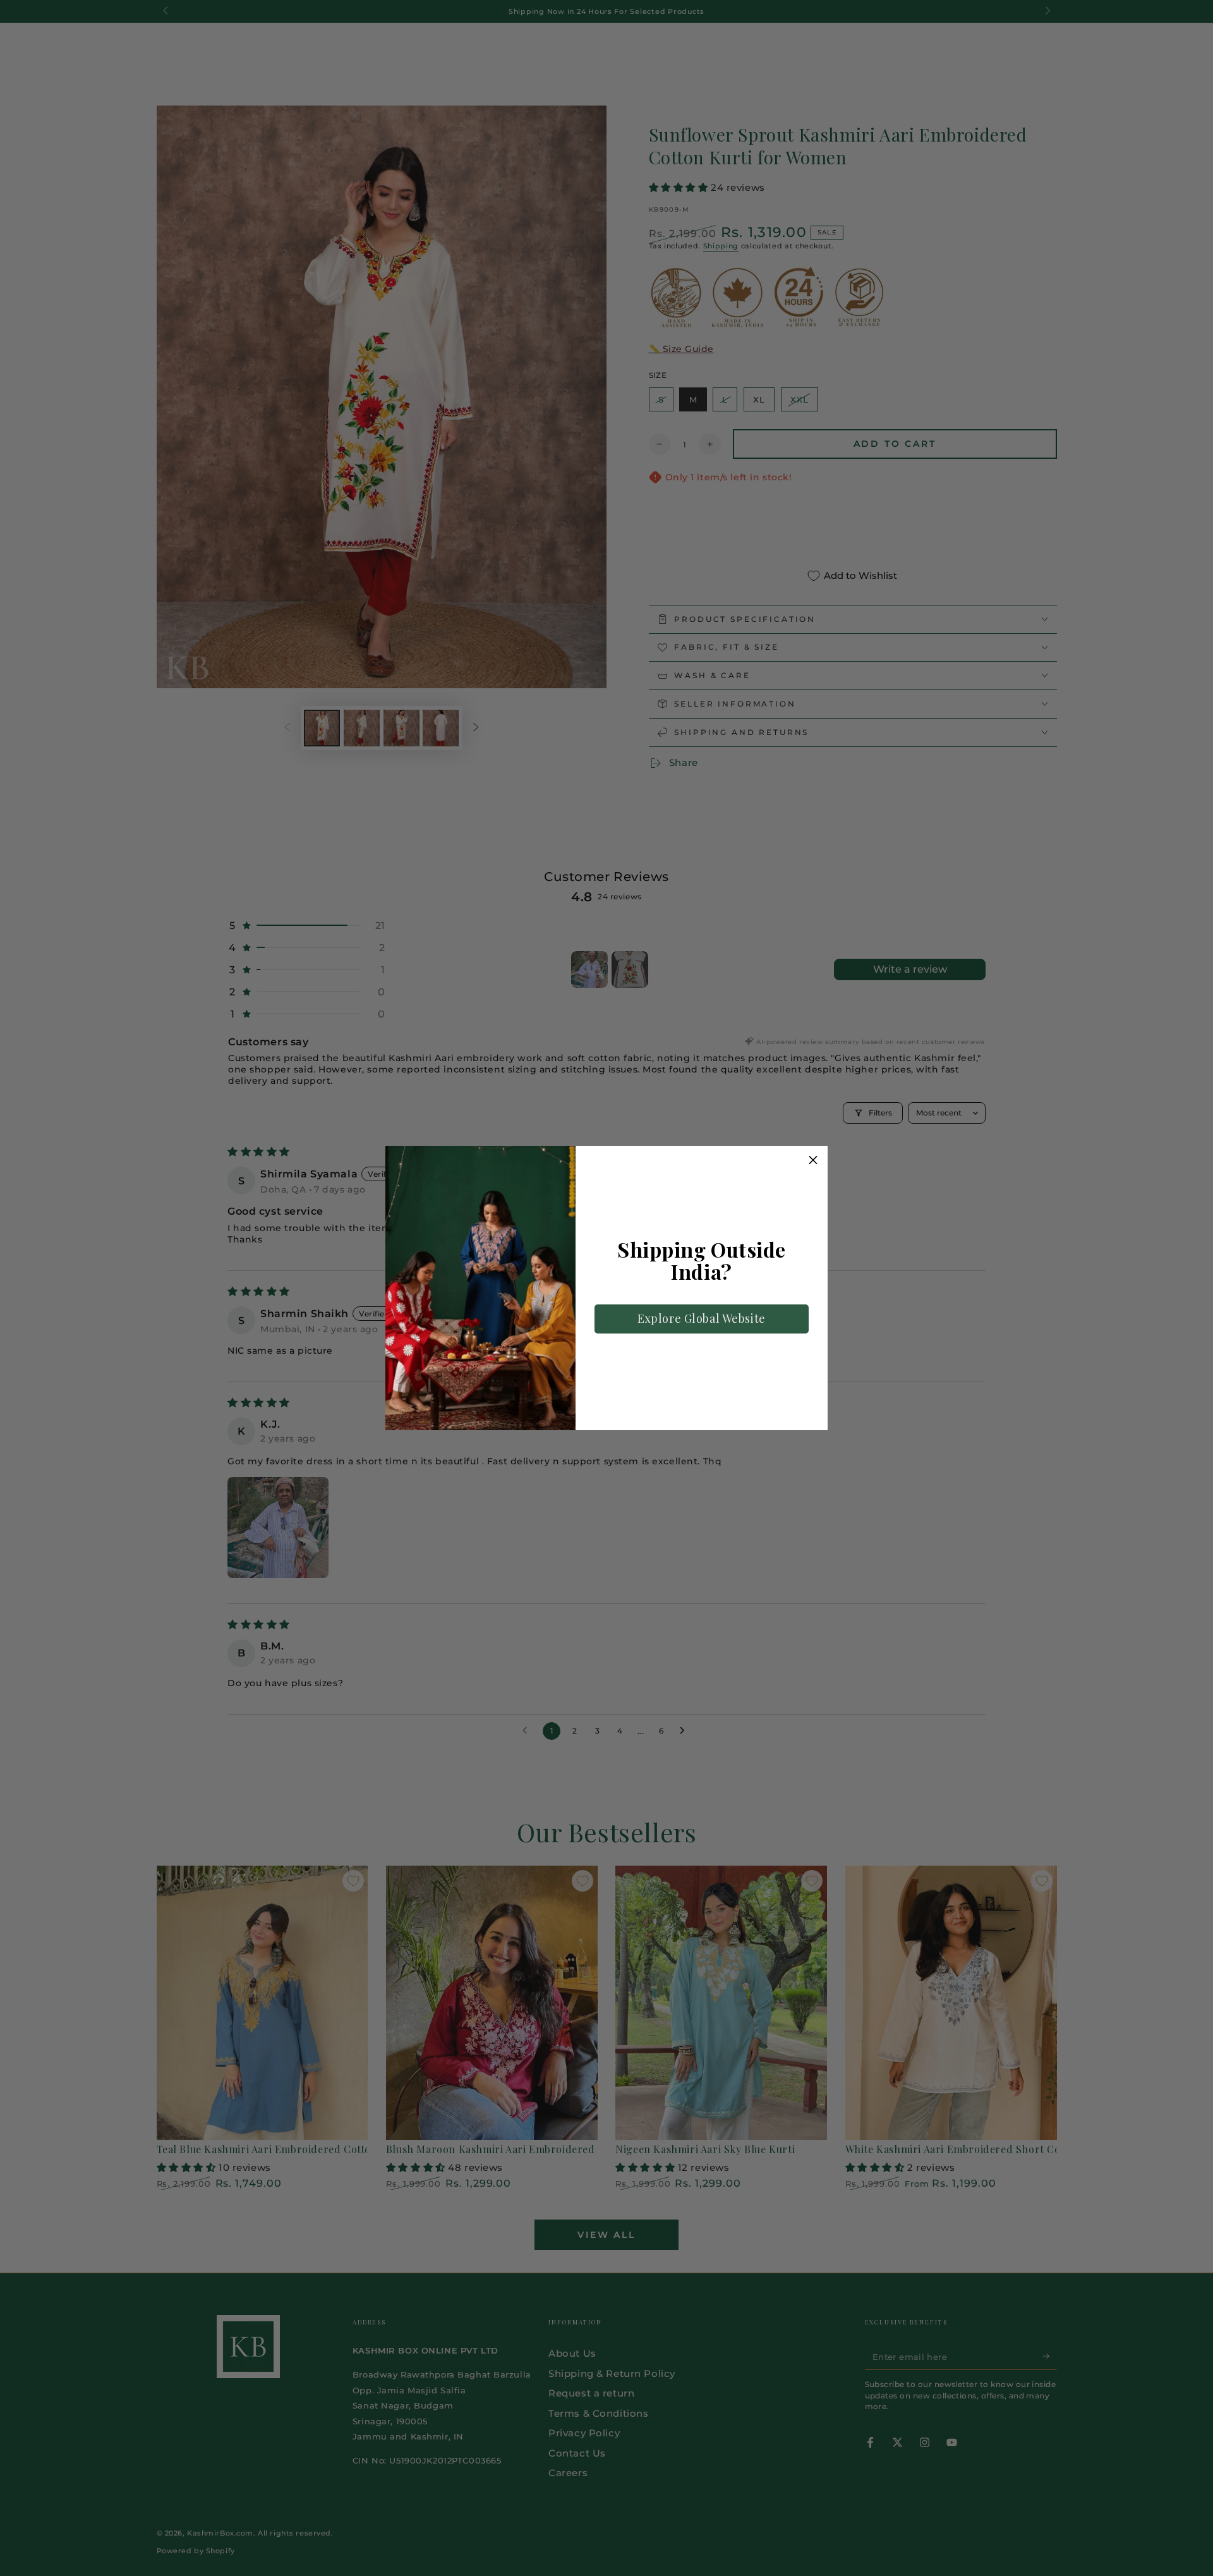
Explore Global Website (702, 1318)
